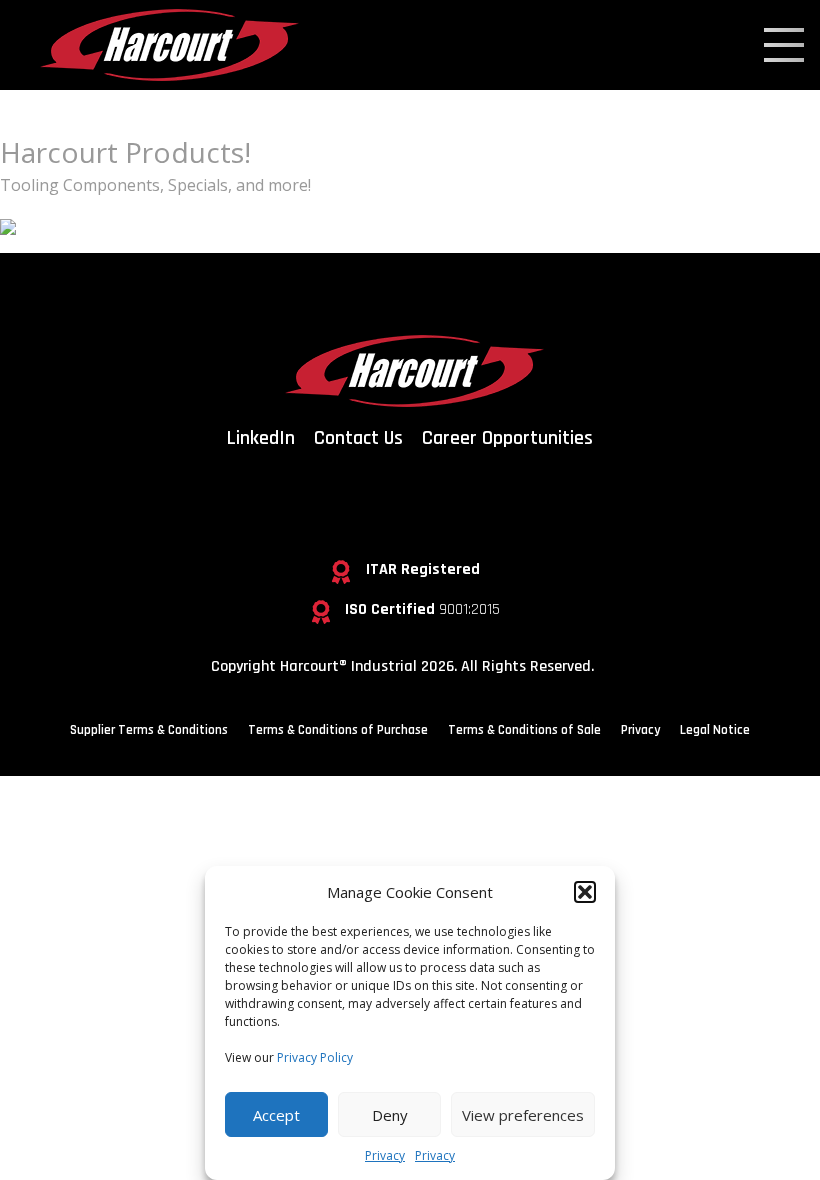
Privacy (385, 1155)
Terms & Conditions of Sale (524, 730)
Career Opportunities (507, 438)
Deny (390, 1115)
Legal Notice (715, 730)
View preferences (523, 1115)
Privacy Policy (315, 1057)
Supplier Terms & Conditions (149, 730)
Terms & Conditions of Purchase (338, 730)
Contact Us (358, 438)
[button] (585, 892)
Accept (276, 1115)
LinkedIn (261, 438)
